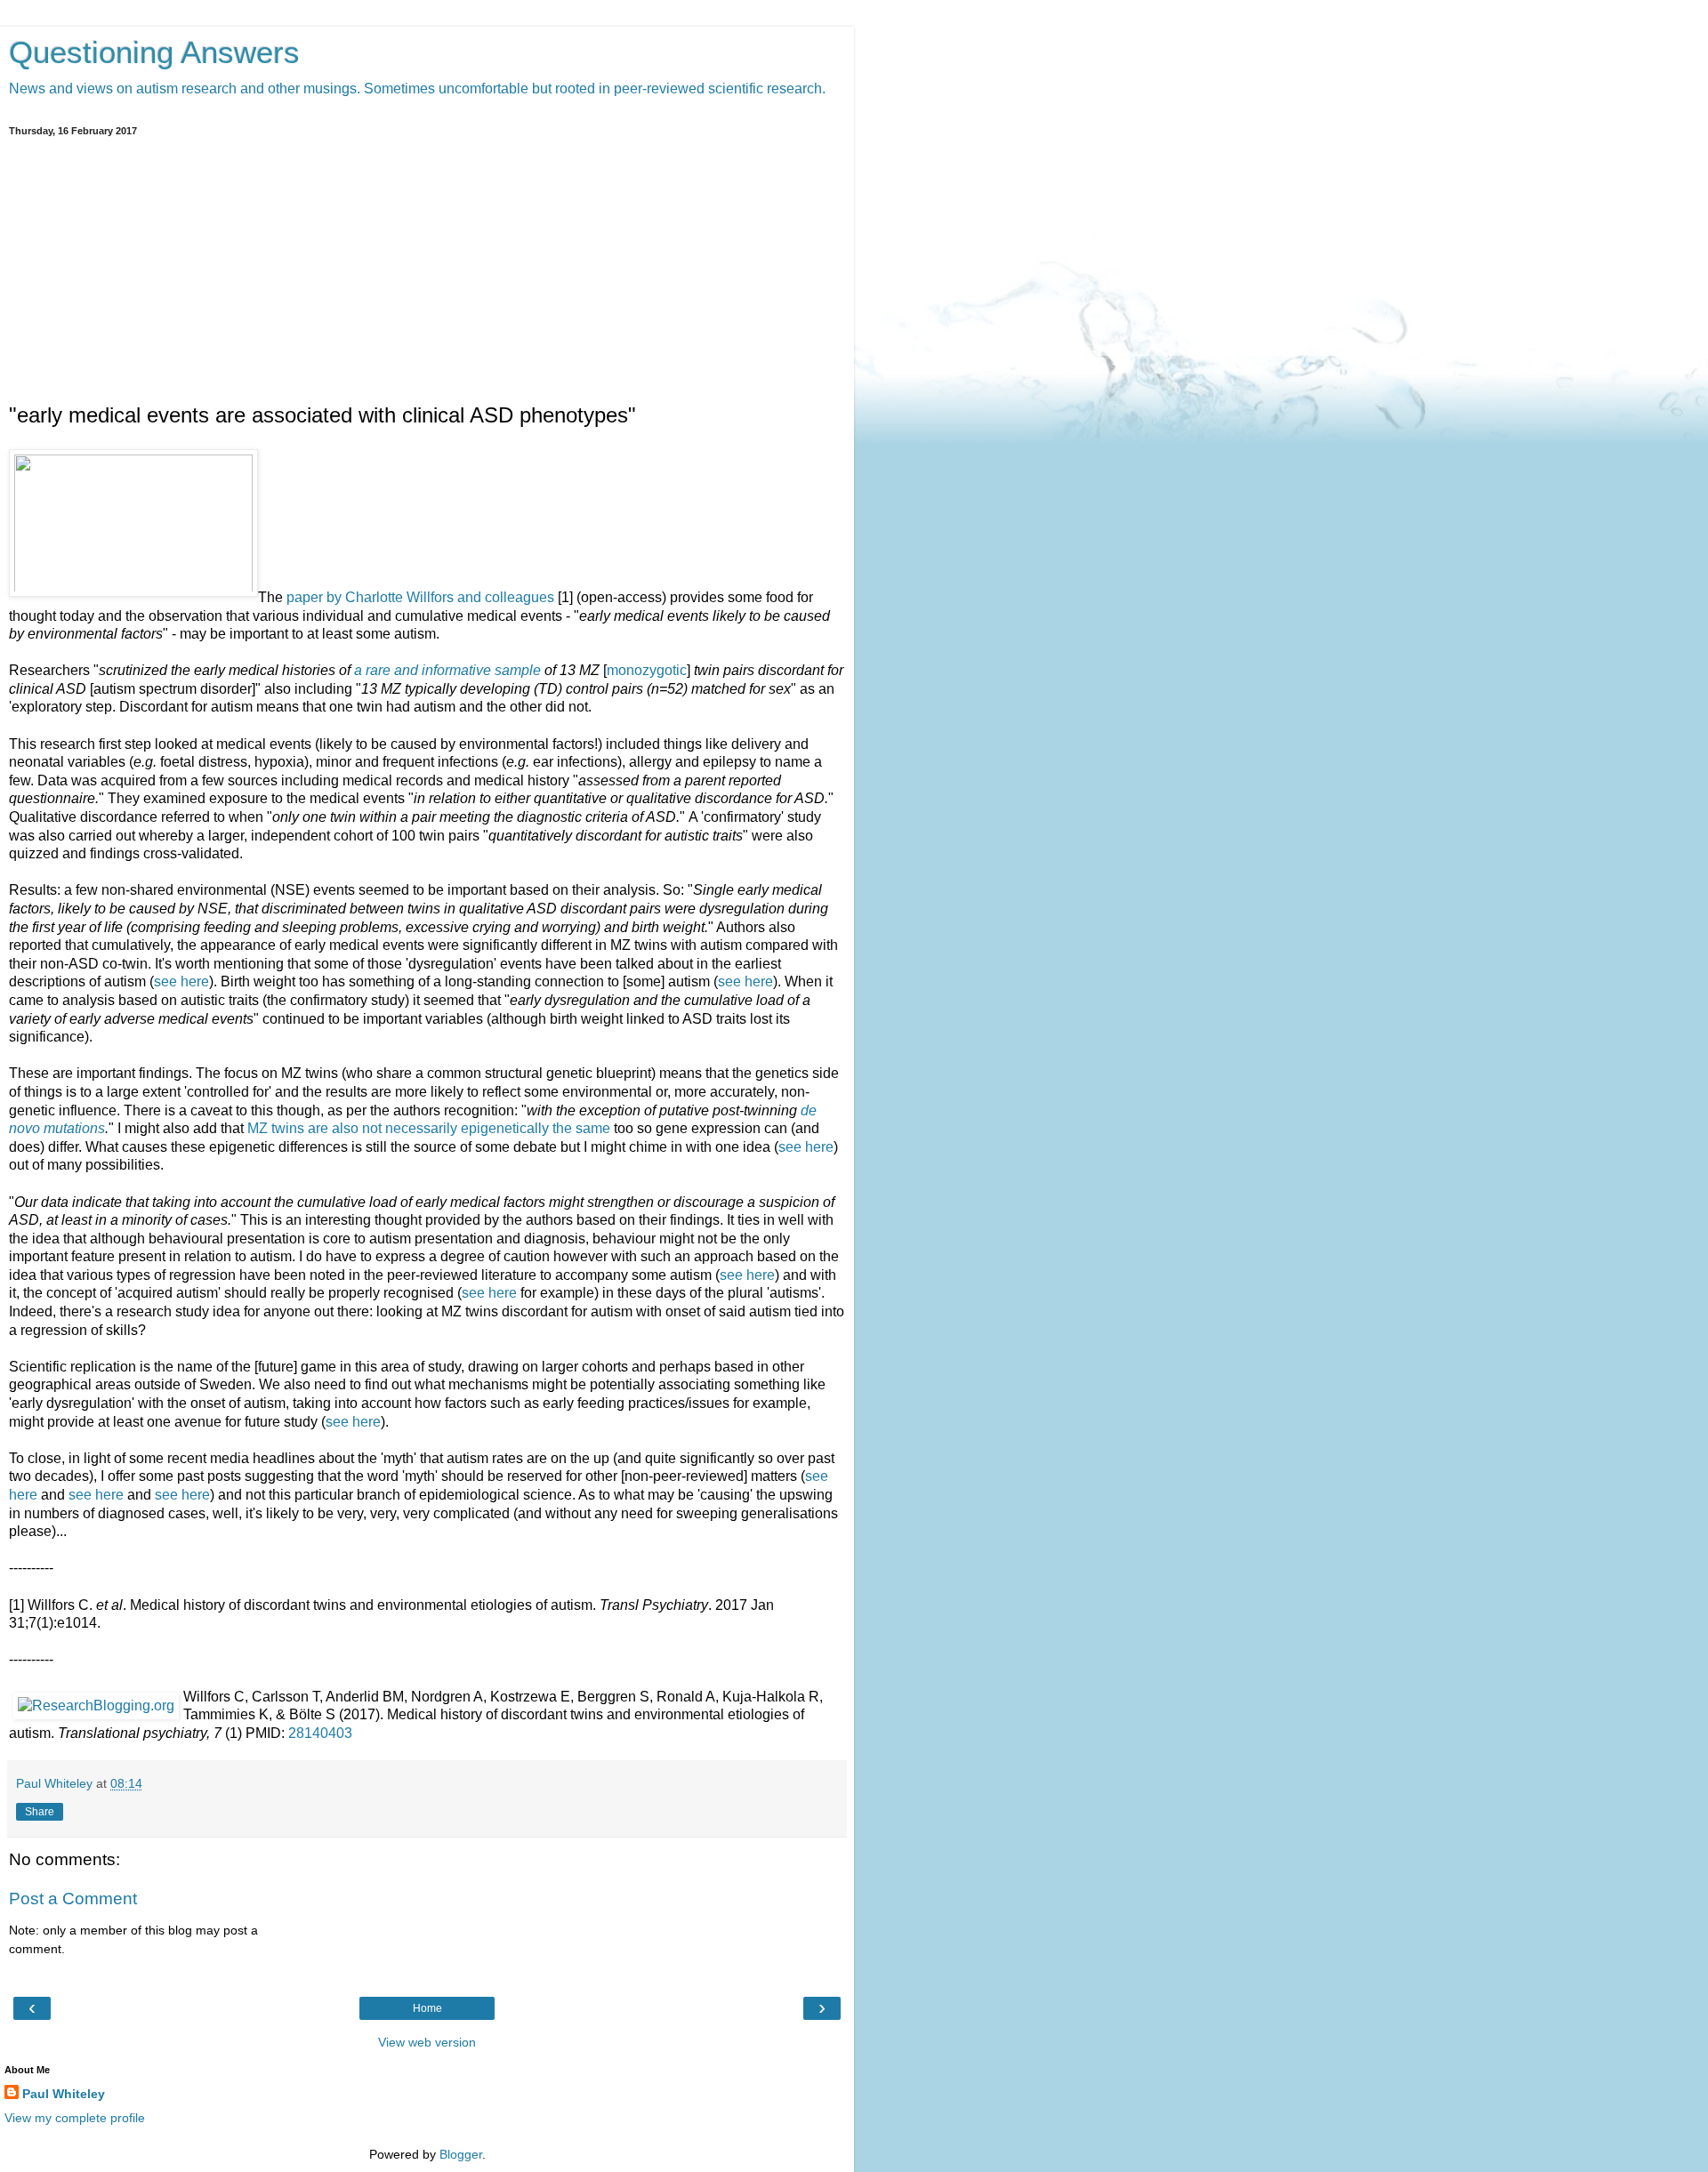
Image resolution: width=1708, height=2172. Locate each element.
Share (40, 1812)
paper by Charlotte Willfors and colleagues (420, 597)
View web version (427, 2042)
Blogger (461, 2154)
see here (181, 981)
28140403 (320, 1733)
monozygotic (647, 670)
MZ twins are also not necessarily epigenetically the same (429, 1128)
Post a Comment (73, 1898)
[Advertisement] (427, 269)
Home (427, 2008)
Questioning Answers (154, 52)
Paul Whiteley (64, 2094)
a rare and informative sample (447, 670)
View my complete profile (75, 2118)
